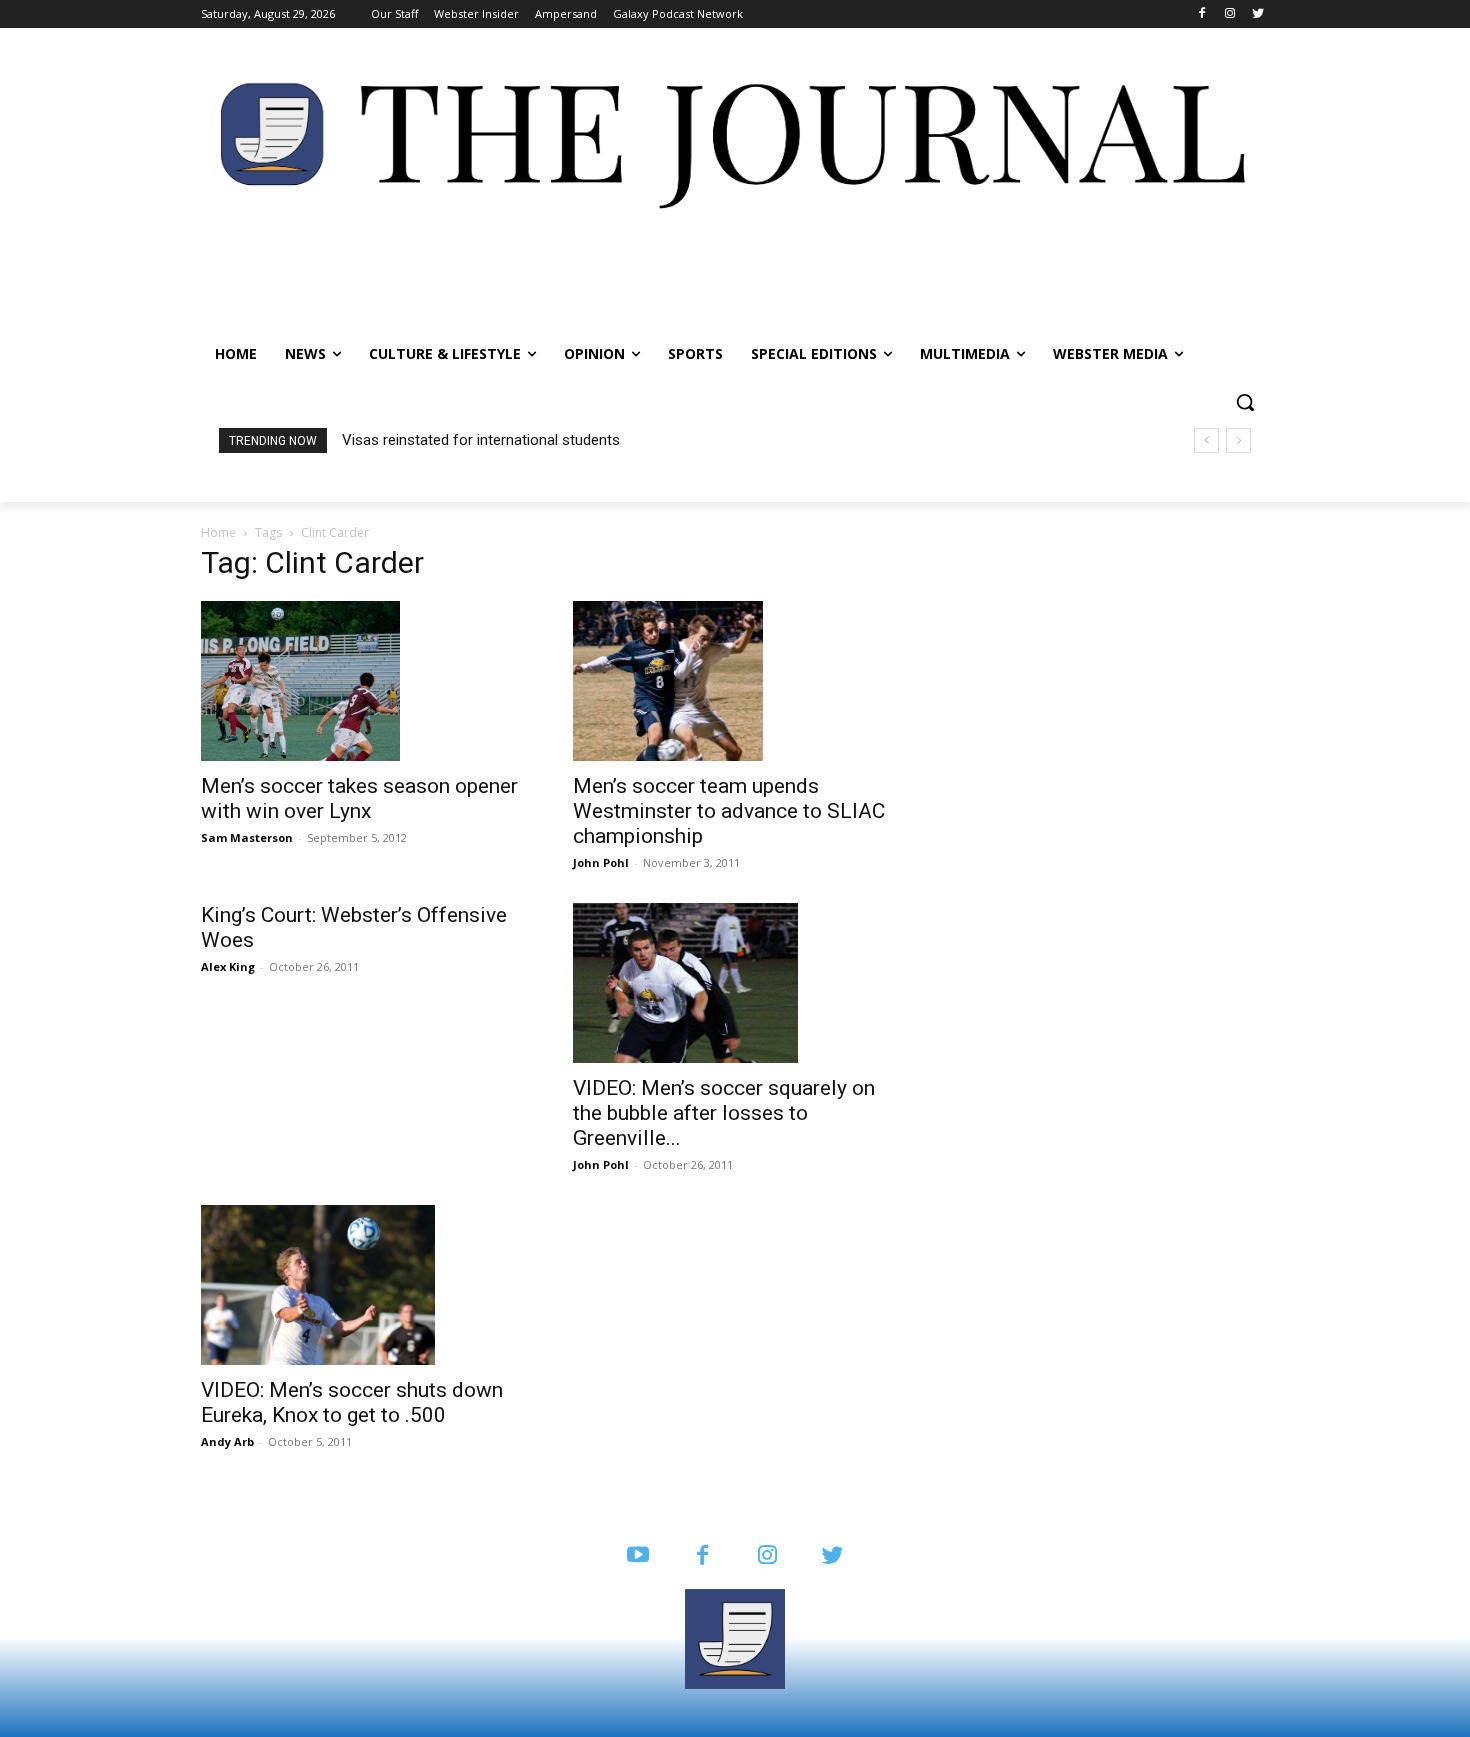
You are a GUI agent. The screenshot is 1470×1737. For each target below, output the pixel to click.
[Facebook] (1202, 14)
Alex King (228, 966)
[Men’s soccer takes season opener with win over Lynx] (363, 681)
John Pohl (601, 862)
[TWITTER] (832, 1556)
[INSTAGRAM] (767, 1556)
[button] (1245, 402)
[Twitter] (1257, 14)
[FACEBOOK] (702, 1556)
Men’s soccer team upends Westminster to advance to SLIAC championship (729, 811)
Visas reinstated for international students (481, 440)
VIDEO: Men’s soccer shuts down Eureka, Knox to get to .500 (352, 1402)
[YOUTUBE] (637, 1556)
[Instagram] (1229, 14)
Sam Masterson (247, 837)
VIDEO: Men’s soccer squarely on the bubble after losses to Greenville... (724, 1113)
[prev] (1206, 440)
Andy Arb (227, 1441)
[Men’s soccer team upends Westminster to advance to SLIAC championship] (735, 681)
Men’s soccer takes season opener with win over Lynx (359, 798)
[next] (1238, 440)
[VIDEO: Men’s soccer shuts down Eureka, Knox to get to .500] (363, 1285)
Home (218, 532)
